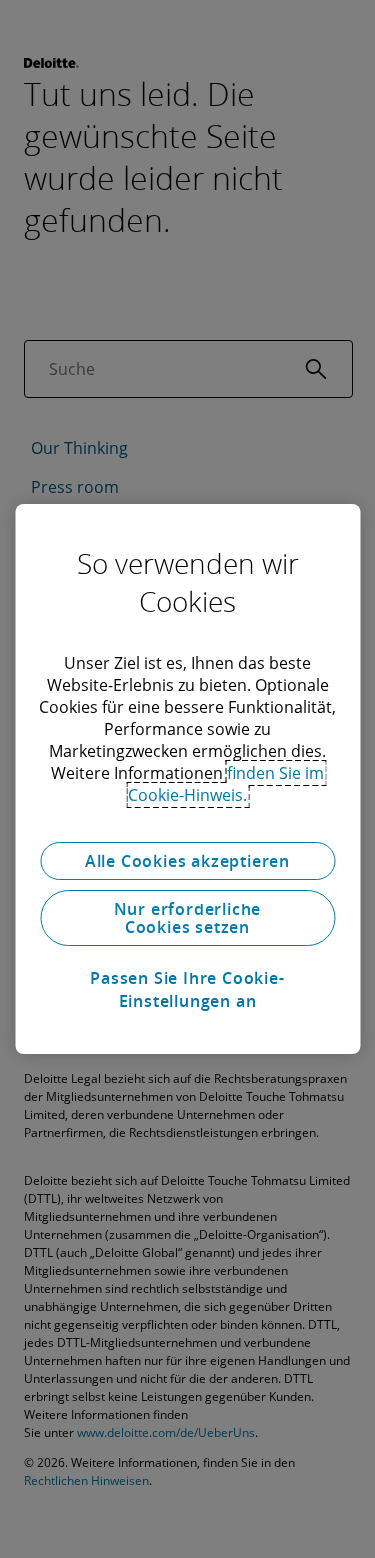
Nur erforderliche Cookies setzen (188, 918)
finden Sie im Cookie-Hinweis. (226, 784)
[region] (187, 779)
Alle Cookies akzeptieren (187, 861)
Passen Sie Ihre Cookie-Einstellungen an (187, 989)
